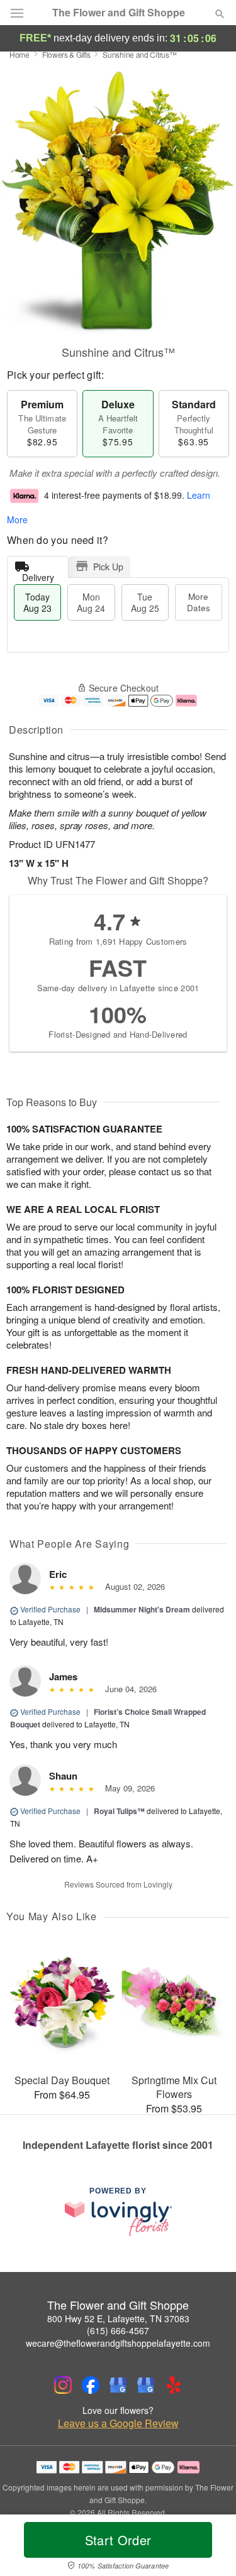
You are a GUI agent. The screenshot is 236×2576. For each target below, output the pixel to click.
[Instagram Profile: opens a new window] (63, 2385)
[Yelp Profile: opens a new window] (174, 2385)
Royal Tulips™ (119, 1811)
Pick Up (108, 567)
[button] (209, 2548)
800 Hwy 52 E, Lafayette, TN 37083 (118, 2318)
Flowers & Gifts (66, 54)
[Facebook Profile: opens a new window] (91, 2385)
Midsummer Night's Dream (142, 1609)
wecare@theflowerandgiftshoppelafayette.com (118, 2343)
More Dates (199, 602)
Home (20, 54)
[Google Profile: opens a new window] (118, 2385)
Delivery (38, 574)
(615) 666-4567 (118, 2330)
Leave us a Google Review (118, 2423)
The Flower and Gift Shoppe (119, 13)
